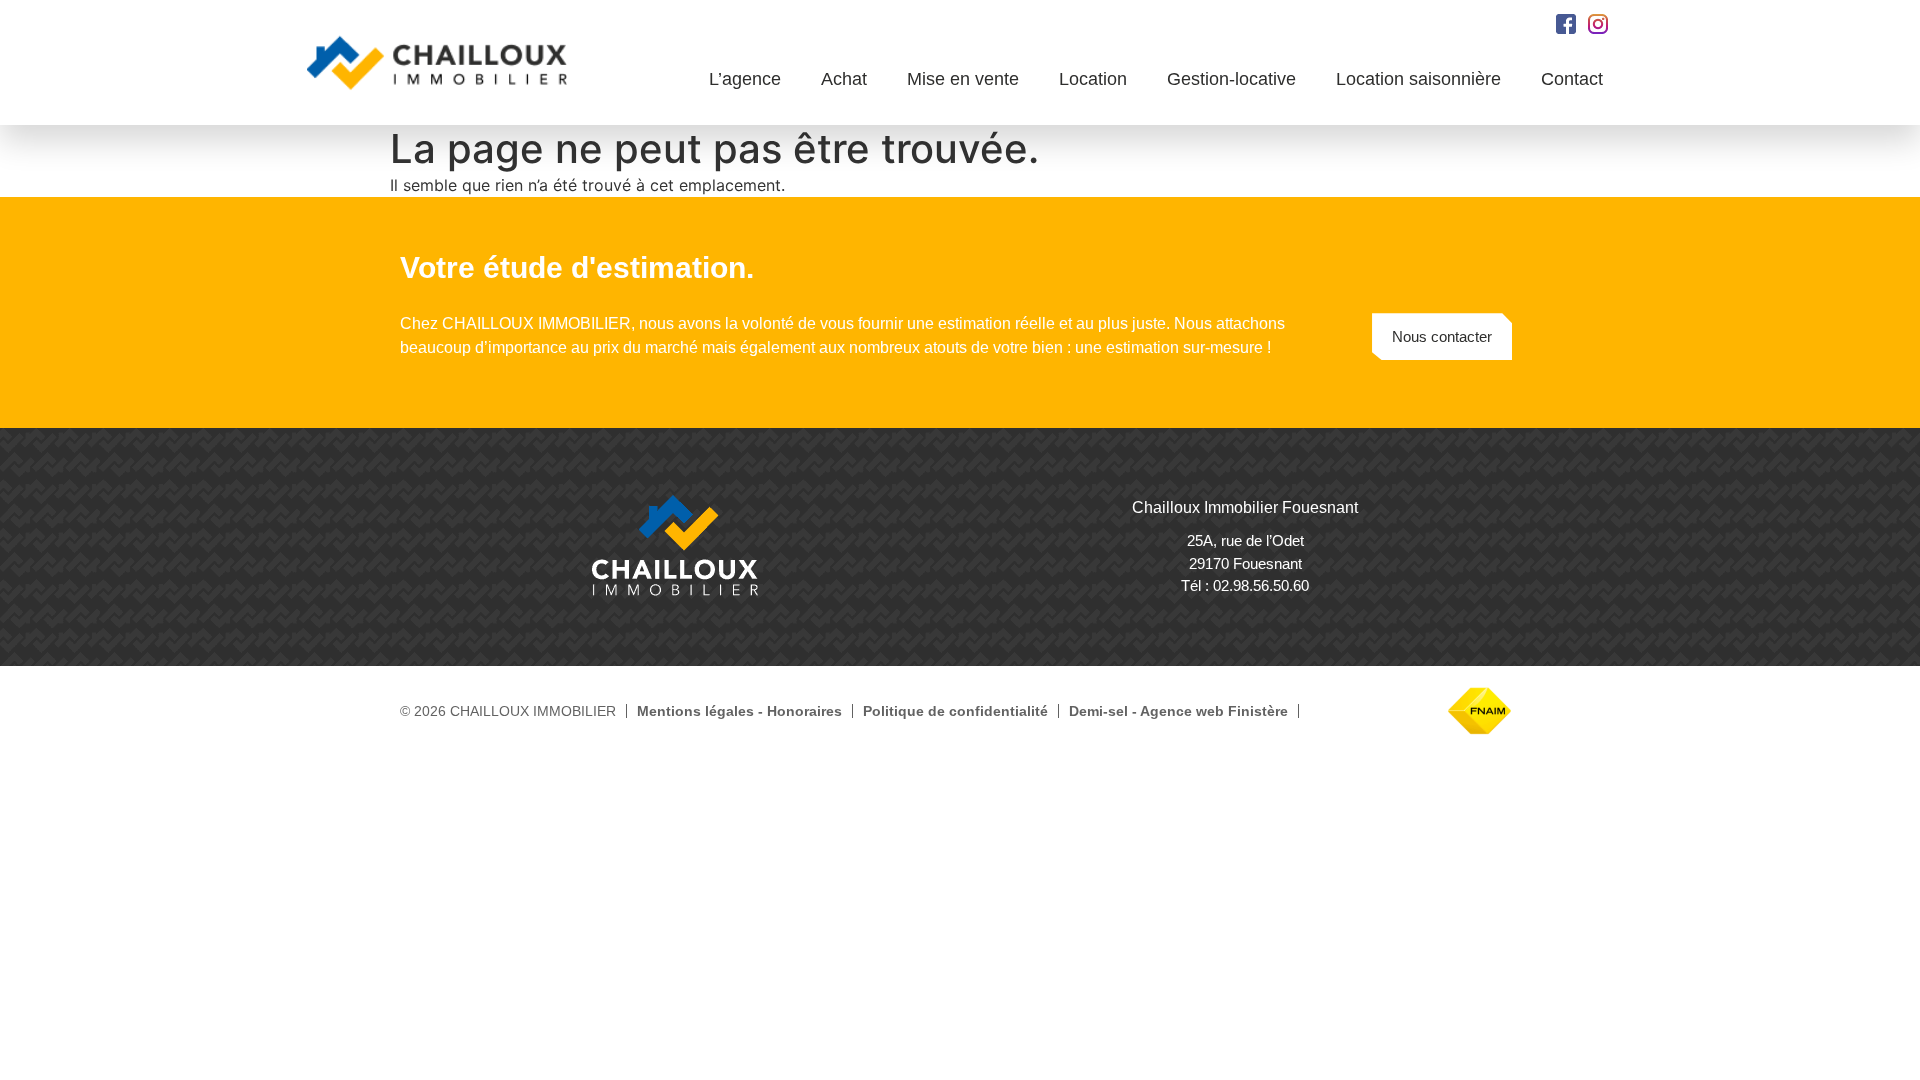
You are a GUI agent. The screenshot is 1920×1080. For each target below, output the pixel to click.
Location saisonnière (1418, 79)
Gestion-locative (1231, 79)
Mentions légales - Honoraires (739, 711)
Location (1093, 79)
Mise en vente (963, 79)
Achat (844, 79)
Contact (1572, 79)
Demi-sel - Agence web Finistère (1178, 711)
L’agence (745, 79)
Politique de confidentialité (955, 711)
